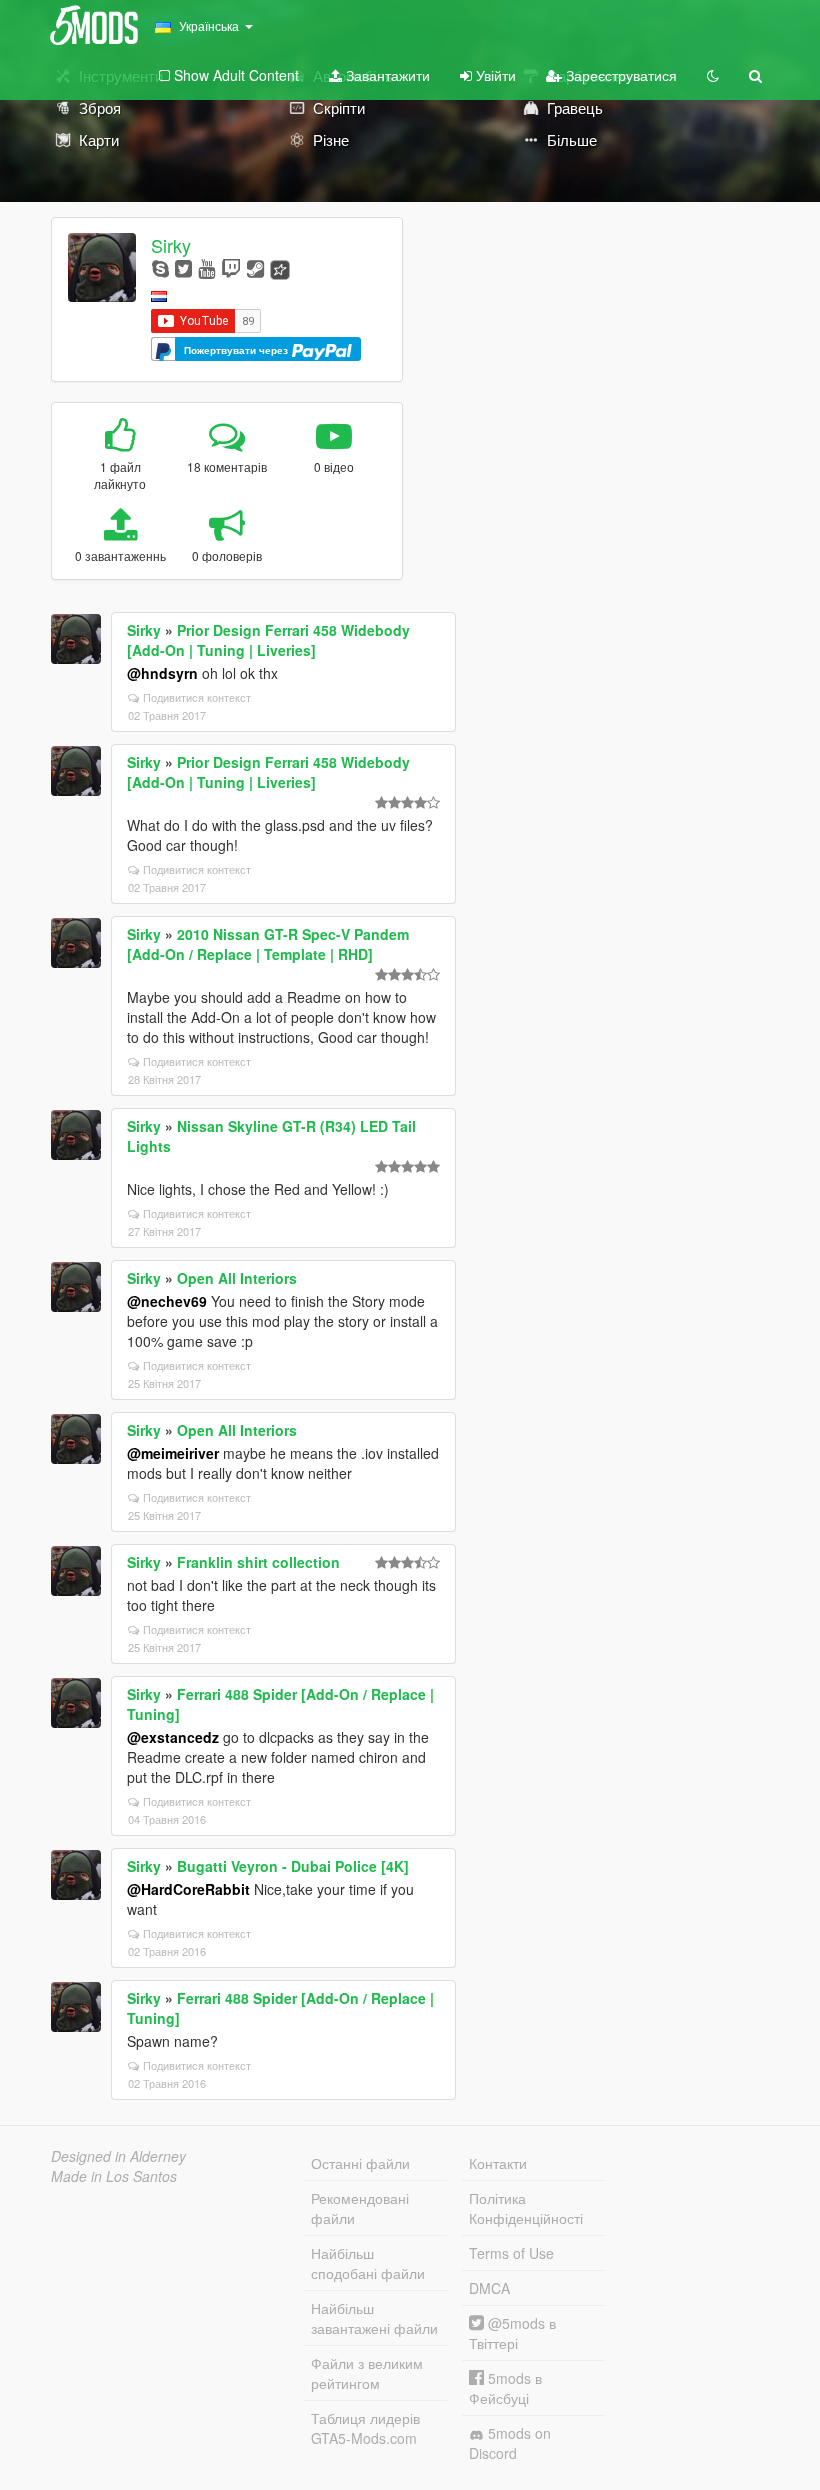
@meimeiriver (173, 1453)
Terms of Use (511, 2253)
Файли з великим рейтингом (367, 2373)
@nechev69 (167, 1301)
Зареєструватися (619, 75)
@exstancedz (173, 1737)
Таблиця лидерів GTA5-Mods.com (365, 2428)
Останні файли (360, 2163)
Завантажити (386, 75)
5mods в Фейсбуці (505, 2388)
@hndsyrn (162, 673)
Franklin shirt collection (258, 1562)
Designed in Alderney (118, 2156)
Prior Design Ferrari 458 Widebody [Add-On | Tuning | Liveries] (268, 640)
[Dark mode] (713, 75)
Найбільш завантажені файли (374, 2318)
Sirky (171, 245)
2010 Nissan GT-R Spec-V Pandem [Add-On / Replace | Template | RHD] (268, 944)
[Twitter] (183, 267)
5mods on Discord (510, 2443)
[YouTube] (206, 267)
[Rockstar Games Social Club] (280, 267)
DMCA (489, 2288)
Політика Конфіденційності (526, 2208)
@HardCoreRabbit (188, 1889)
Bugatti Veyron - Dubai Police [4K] (293, 1866)
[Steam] (255, 267)
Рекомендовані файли (360, 2208)
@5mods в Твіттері (512, 2333)
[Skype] (160, 267)
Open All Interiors (237, 1278)
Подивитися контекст (197, 697)
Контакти (498, 2163)
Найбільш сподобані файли (368, 2263)
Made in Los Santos (114, 2176)
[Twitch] (231, 267)
